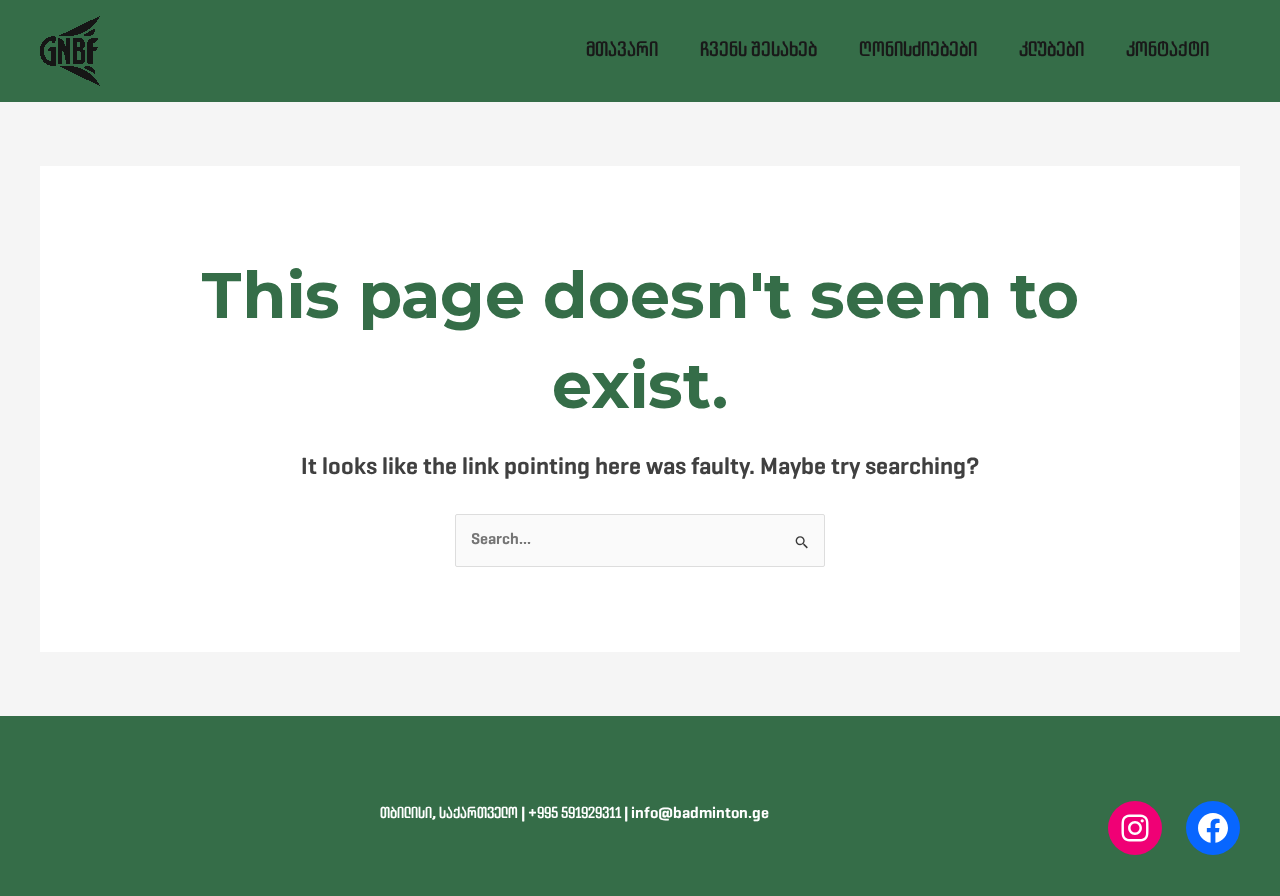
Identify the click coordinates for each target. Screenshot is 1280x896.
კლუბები (1051, 50)
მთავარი (622, 50)
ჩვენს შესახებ (758, 50)
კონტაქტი (1167, 50)
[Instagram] (1135, 828)
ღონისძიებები (918, 50)
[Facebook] (1213, 828)
